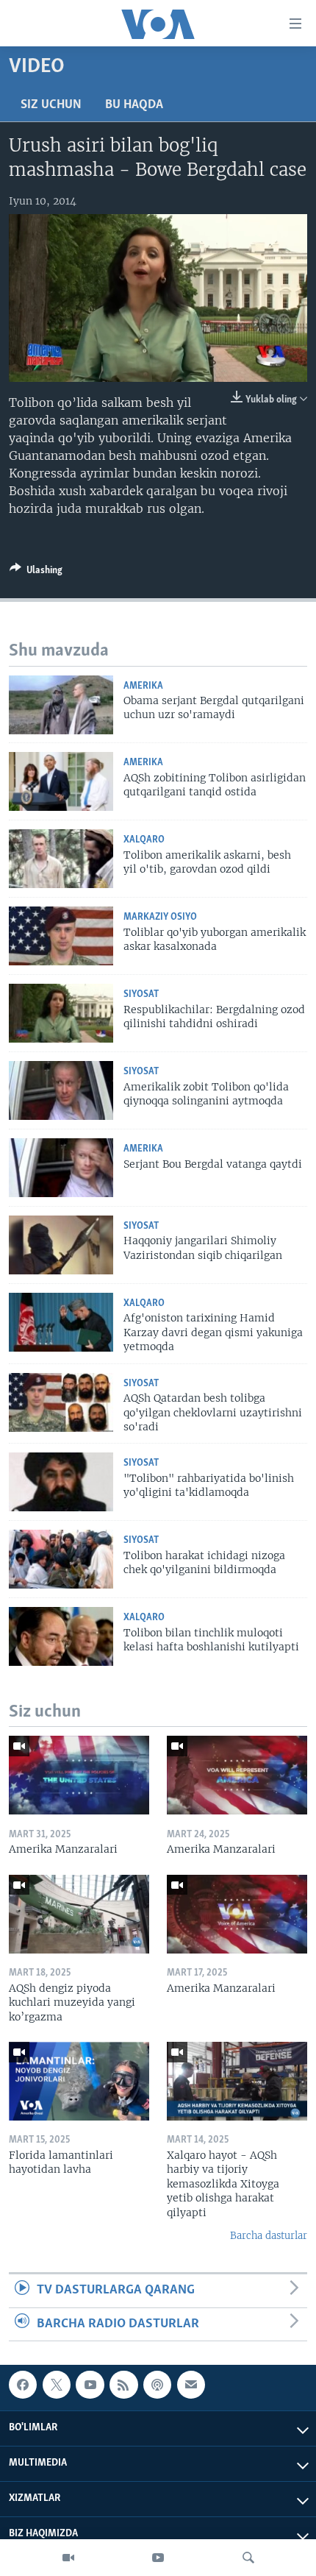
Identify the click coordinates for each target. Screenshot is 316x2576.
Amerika (143, 686)
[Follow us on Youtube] (90, 2385)
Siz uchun (51, 105)
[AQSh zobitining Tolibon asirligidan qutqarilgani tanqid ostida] (61, 781)
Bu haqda (134, 105)
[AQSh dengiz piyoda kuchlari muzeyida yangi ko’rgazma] (79, 1914)
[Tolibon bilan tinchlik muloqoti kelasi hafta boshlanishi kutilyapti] (61, 1636)
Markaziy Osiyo (160, 917)
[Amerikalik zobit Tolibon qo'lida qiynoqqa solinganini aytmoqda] (61, 1090)
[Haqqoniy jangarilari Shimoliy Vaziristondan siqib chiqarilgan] (61, 1245)
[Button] (36, 572)
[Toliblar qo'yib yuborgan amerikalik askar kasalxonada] (61, 936)
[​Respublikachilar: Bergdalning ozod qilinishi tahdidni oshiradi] (61, 1013)
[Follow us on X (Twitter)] (57, 2385)
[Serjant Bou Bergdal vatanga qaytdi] (61, 1168)
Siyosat (141, 994)
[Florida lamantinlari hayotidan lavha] (79, 2081)
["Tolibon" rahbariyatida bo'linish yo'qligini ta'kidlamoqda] (61, 1482)
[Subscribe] (191, 2385)
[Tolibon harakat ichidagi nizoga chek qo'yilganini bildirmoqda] (61, 1559)
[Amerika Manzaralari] (79, 1775)
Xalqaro (144, 840)
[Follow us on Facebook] (23, 2385)
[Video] (68, 2558)
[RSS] (123, 2385)
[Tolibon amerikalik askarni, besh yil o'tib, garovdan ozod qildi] (61, 859)
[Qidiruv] (248, 2558)
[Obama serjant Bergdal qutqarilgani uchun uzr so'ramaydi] (61, 705)
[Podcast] (157, 2385)
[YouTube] (158, 2558)
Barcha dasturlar (269, 2236)
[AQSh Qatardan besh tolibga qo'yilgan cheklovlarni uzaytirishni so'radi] (61, 1402)
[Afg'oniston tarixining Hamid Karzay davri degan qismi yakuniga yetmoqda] (61, 1322)
